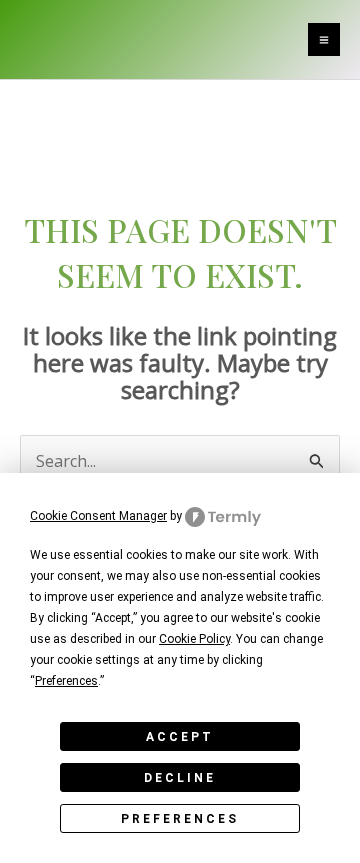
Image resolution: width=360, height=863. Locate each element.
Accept (180, 737)
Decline (180, 778)
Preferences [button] (66, 681)
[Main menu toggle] (324, 39)
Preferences (180, 819)
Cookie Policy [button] (194, 639)
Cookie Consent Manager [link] (98, 516)
